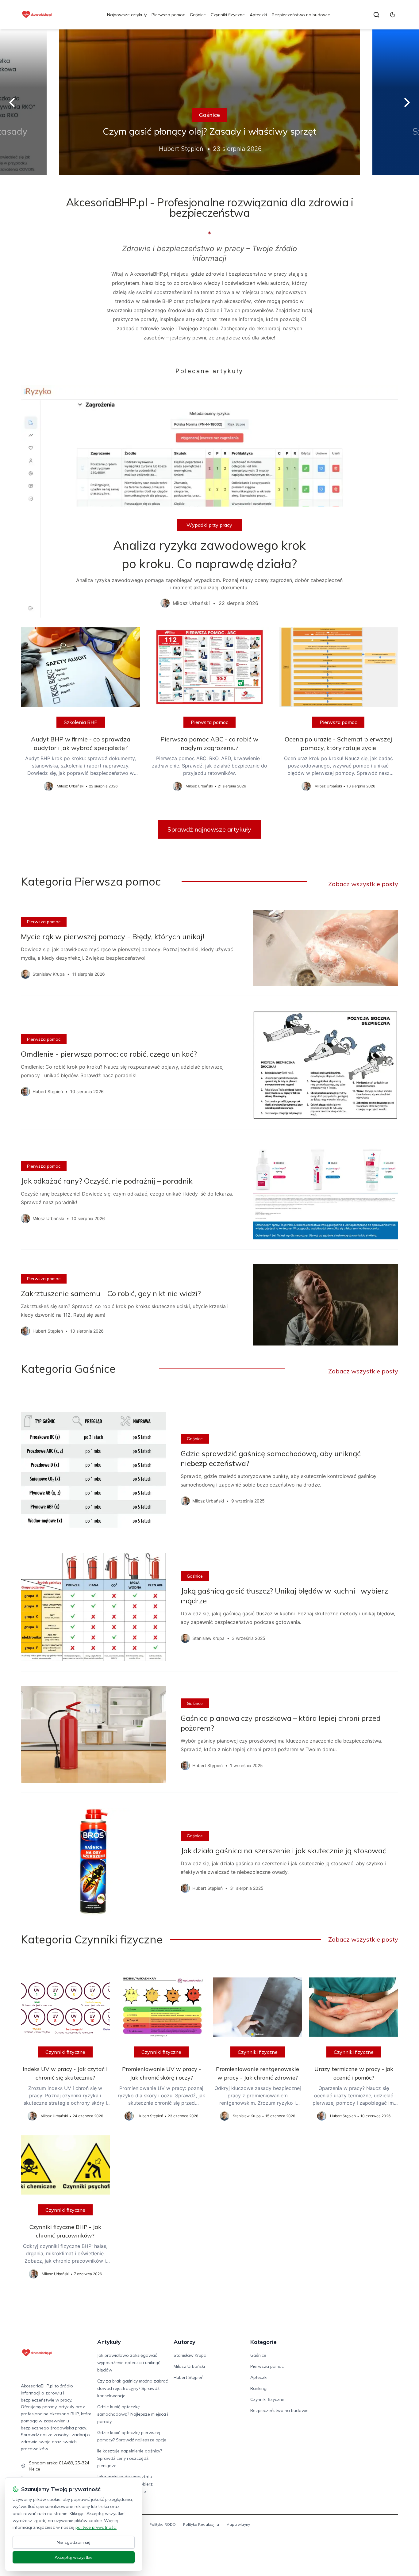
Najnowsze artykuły (127, 15)
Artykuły (109, 2342)
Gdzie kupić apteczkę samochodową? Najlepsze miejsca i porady (133, 2414)
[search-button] (376, 15)
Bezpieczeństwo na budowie (301, 15)
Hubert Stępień (188, 2377)
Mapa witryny (238, 2524)
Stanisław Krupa (190, 2355)
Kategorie (263, 2342)
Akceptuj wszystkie (74, 2557)
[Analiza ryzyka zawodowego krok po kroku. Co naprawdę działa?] (209, 501)
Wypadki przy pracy (209, 525)
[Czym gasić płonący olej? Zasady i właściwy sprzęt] (209, 102)
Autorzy (185, 2342)
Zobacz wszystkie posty (363, 884)
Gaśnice (198, 15)
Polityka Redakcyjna (201, 2524)
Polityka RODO (163, 2524)
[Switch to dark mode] (393, 15)
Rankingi (259, 2388)
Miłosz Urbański (189, 2366)
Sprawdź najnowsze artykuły (209, 829)
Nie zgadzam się (74, 2542)
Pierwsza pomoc (168, 15)
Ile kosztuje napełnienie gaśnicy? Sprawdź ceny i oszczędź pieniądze (130, 2458)
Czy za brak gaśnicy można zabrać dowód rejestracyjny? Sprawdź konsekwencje (133, 2388)
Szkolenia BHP (81, 722)
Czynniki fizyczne (228, 15)
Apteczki (258, 15)
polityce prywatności (96, 2527)
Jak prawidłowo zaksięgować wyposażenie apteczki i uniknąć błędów (129, 2363)
